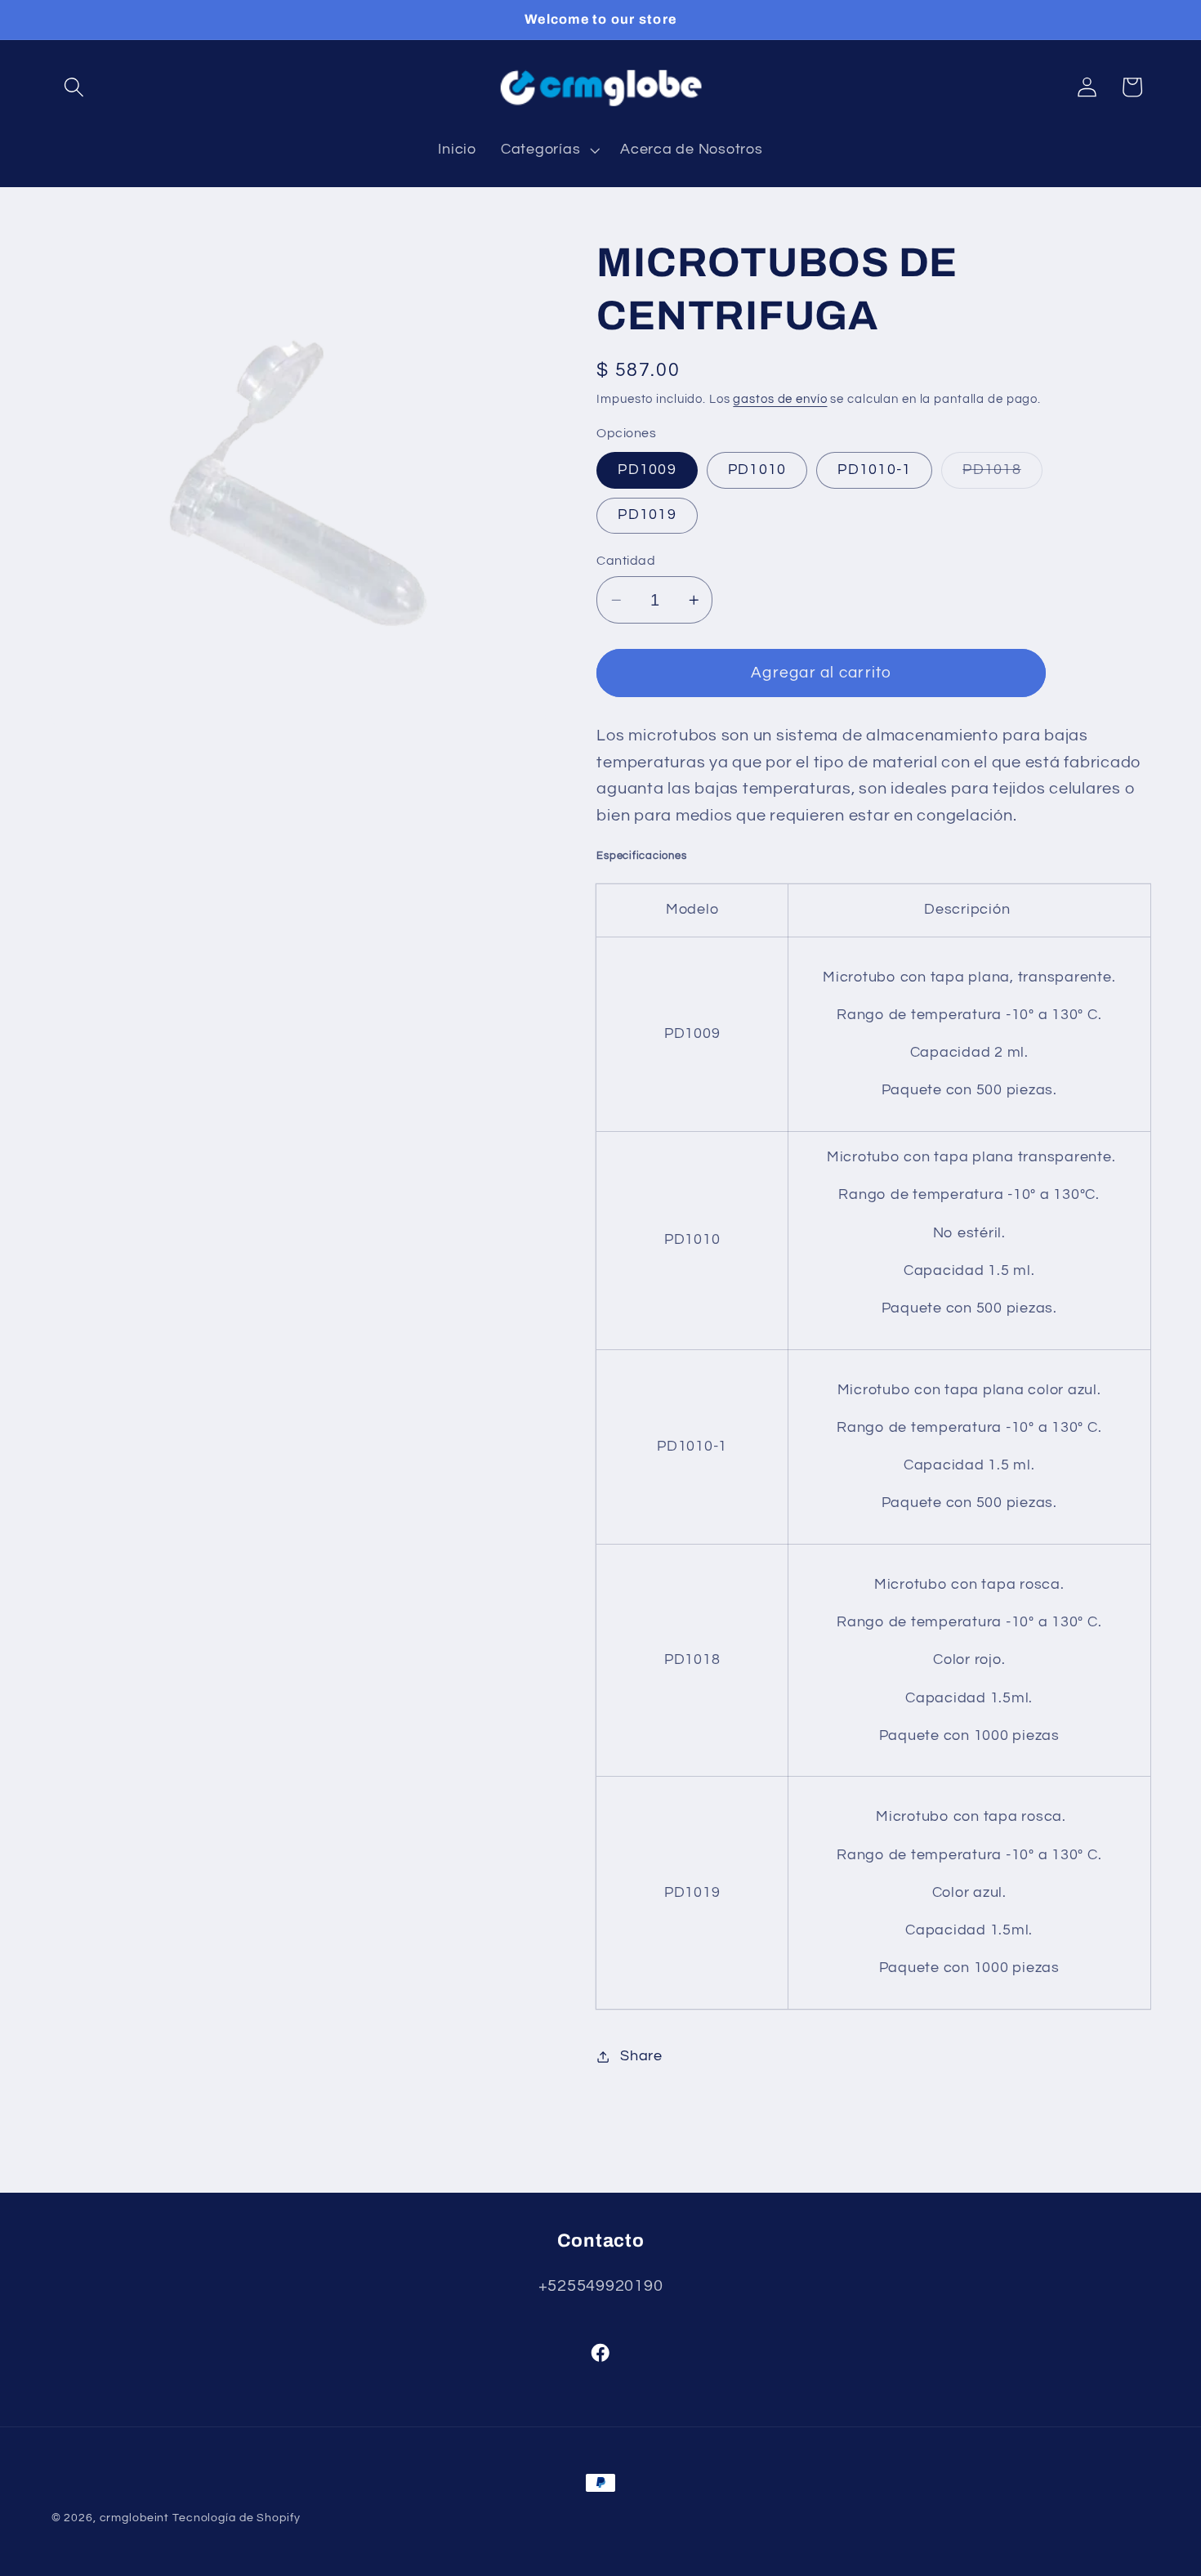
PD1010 (757, 470)
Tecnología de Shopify (236, 2518)
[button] (74, 87)
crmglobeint (135, 2518)
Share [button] (641, 2056)
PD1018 (1002, 475)
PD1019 (647, 515)
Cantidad (626, 561)
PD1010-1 (874, 470)
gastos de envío (780, 399)
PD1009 (647, 470)
